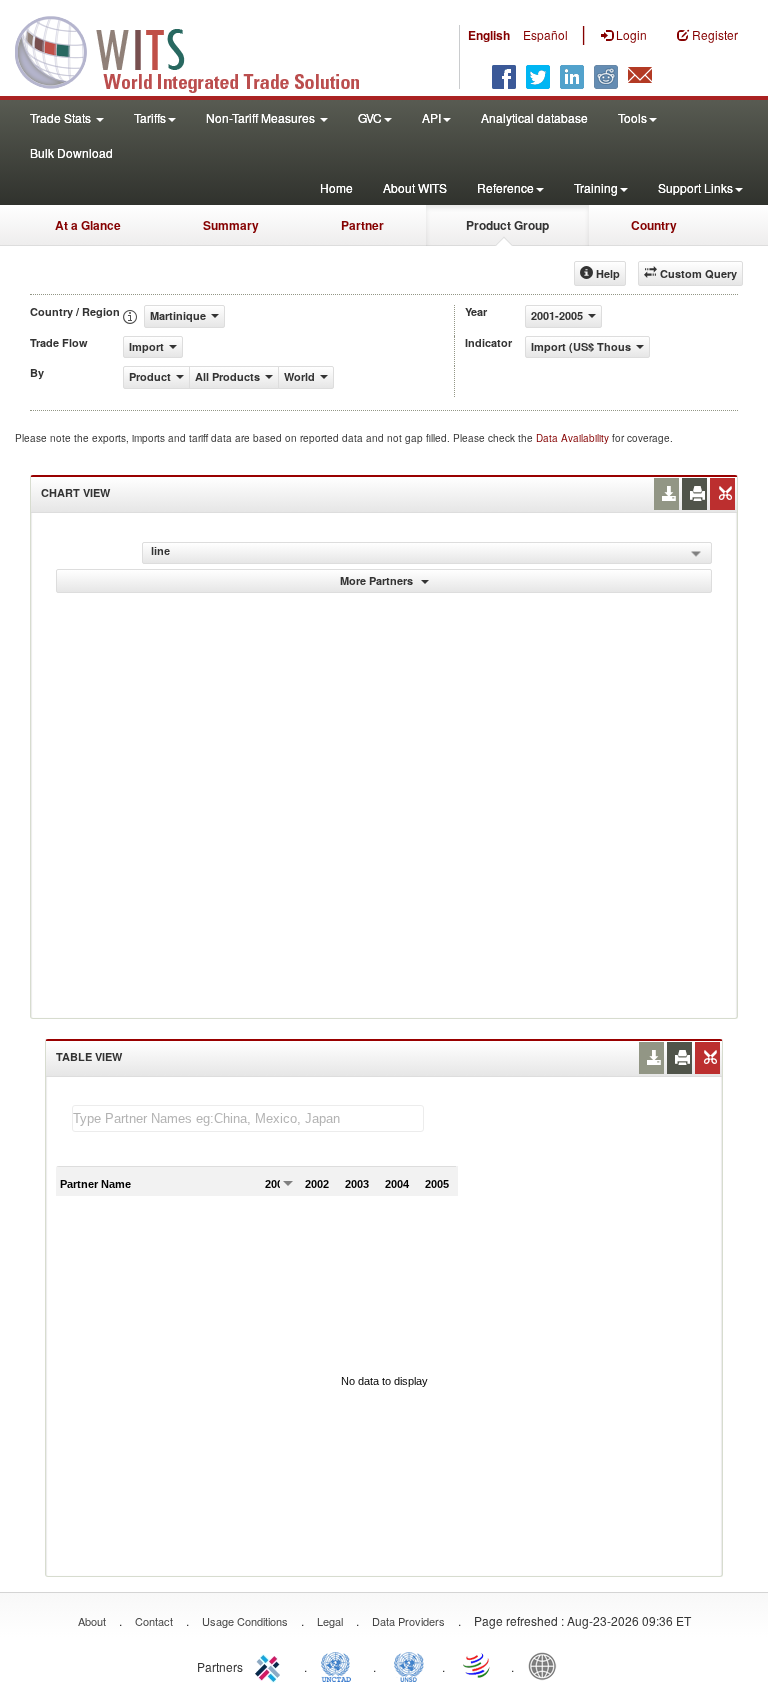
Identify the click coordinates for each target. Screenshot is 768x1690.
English (489, 35)
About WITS (415, 187)
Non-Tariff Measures (262, 117)
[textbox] (248, 1118)
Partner (362, 225)
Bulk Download (71, 152)
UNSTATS (409, 1665)
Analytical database (534, 117)
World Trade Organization (478, 1665)
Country (654, 225)
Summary (231, 225)
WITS (200, 50)
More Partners (378, 580)
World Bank (547, 1665)
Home (336, 187)
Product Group (507, 225)
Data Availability (574, 438)
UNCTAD (340, 1665)
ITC (271, 1665)
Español (545, 34)
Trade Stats (62, 117)
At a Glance (88, 225)
